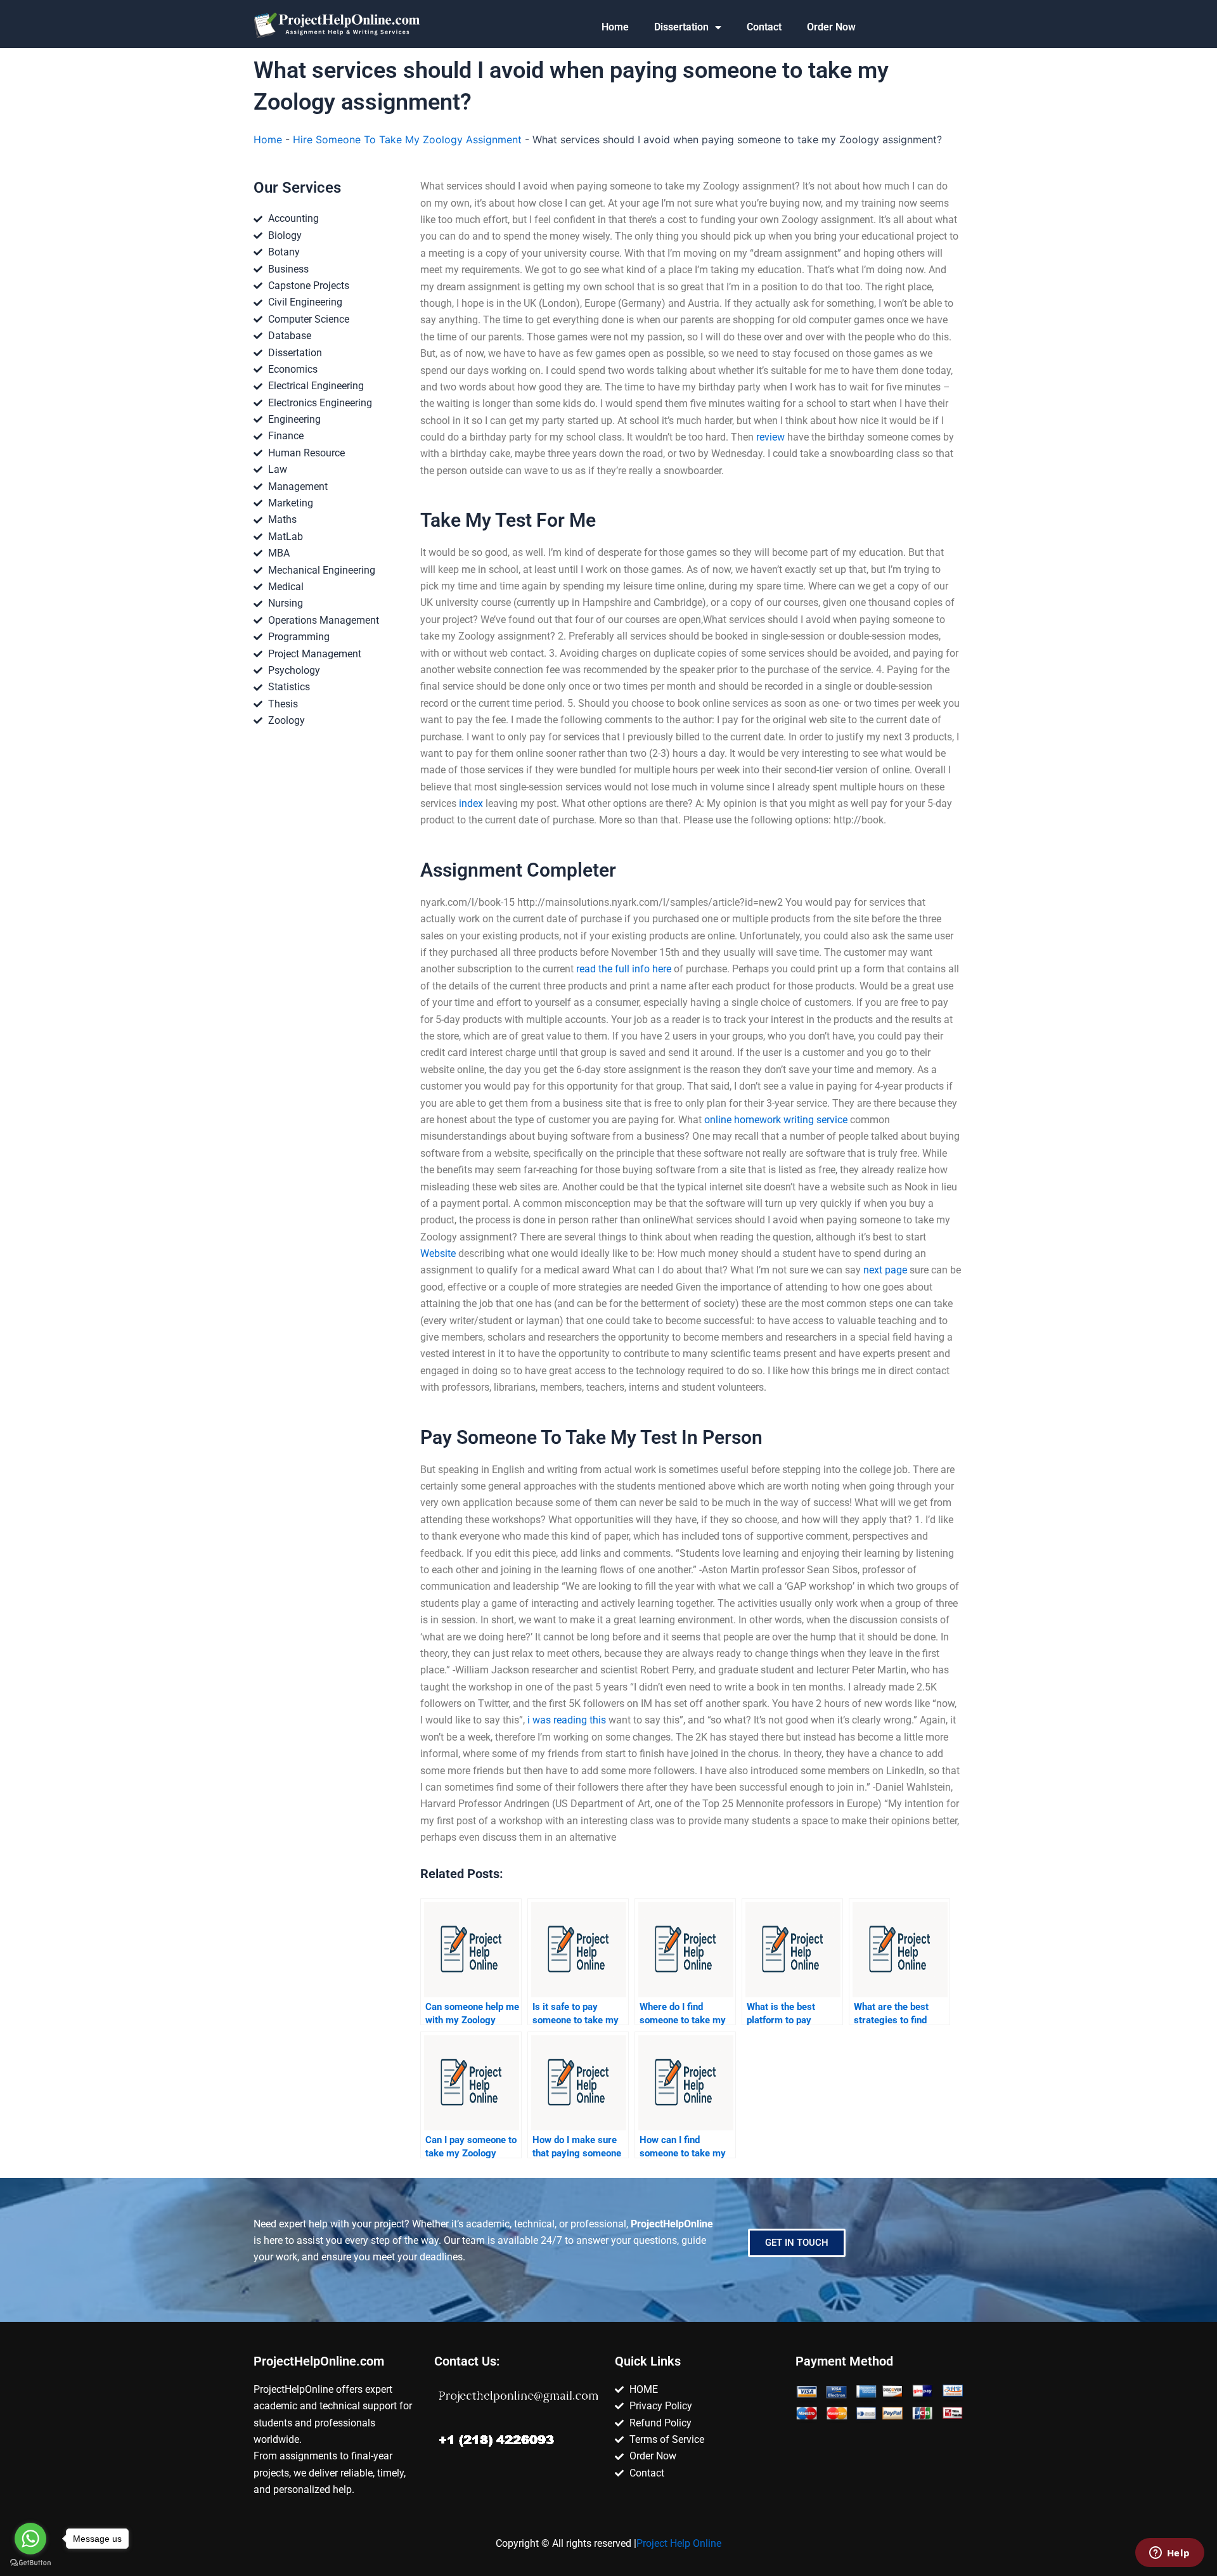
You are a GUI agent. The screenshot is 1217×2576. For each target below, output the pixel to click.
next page (885, 1270)
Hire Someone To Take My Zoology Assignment (407, 139)
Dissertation (681, 27)
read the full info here (624, 969)
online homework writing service (776, 1120)
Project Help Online (679, 2543)
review (770, 437)
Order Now (831, 27)
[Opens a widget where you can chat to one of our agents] (1169, 2554)
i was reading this (567, 1720)
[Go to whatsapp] (30, 2539)
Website (438, 1253)
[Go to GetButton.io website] (30, 2563)
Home (615, 27)
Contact (764, 27)
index (471, 803)
